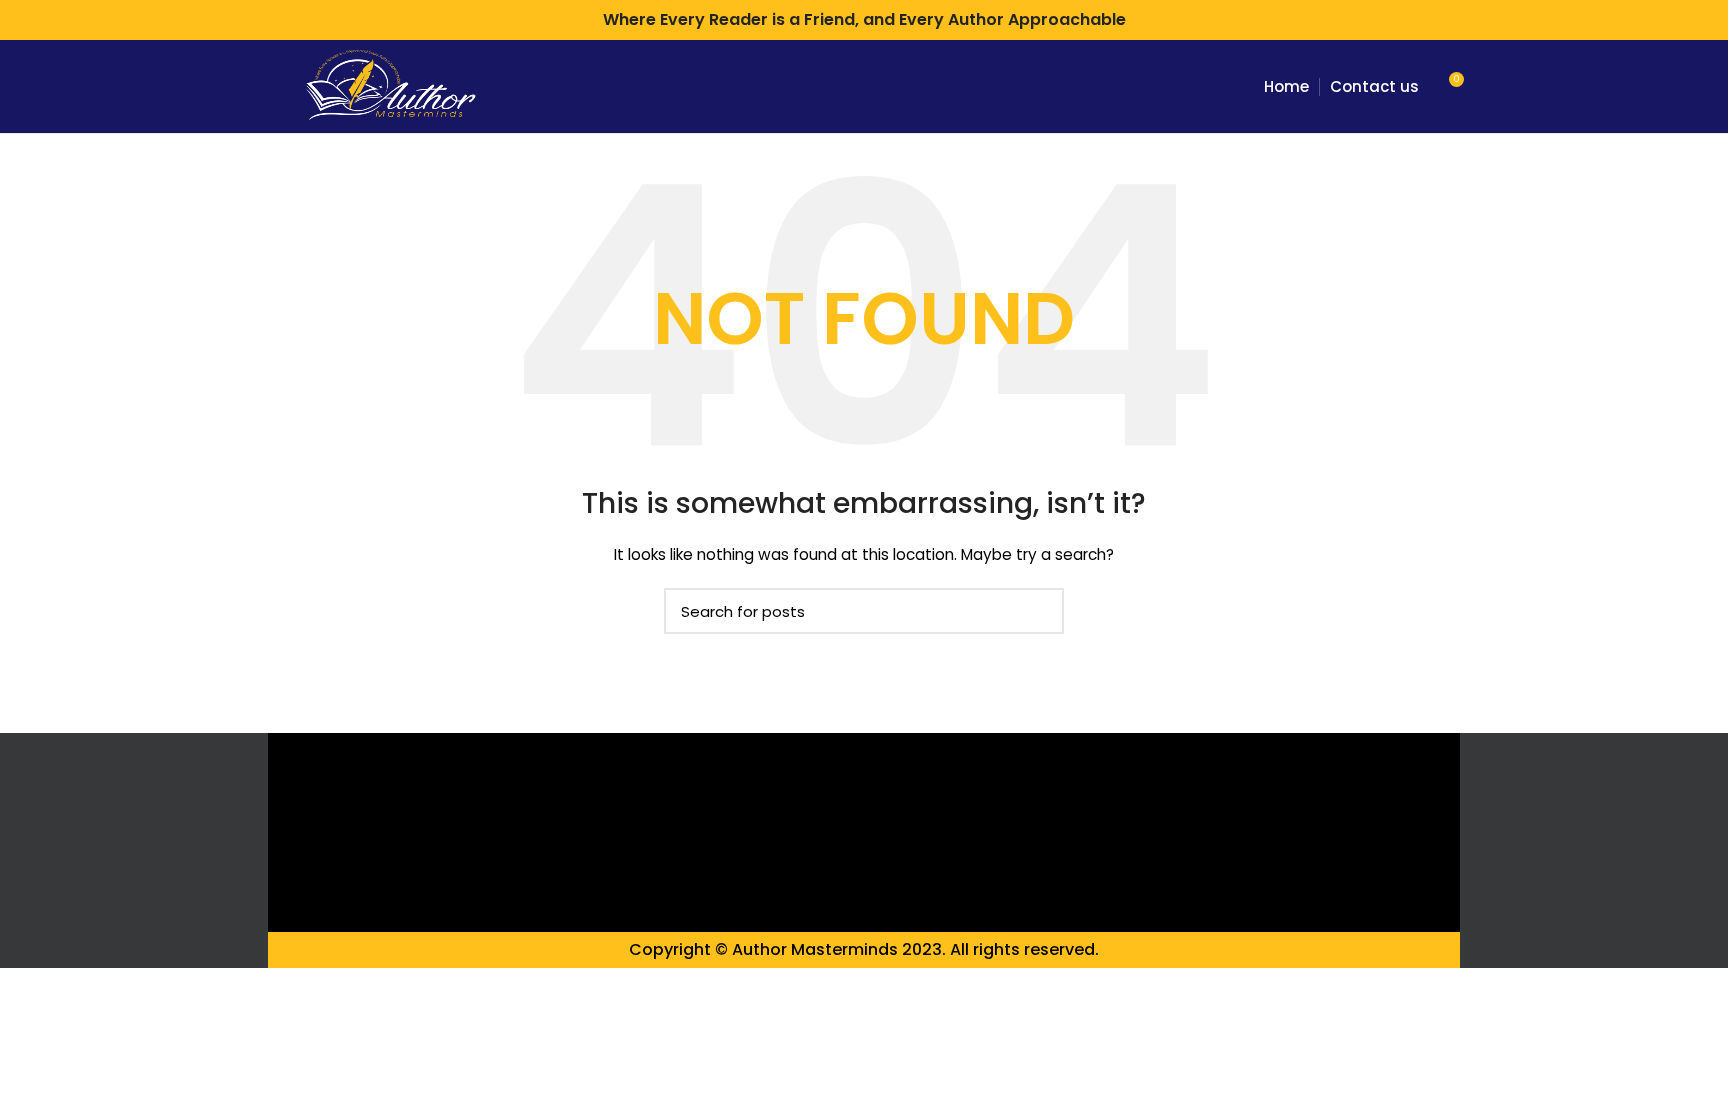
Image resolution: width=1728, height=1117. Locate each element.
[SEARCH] (1037, 611)
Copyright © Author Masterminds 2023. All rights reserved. (864, 949)
